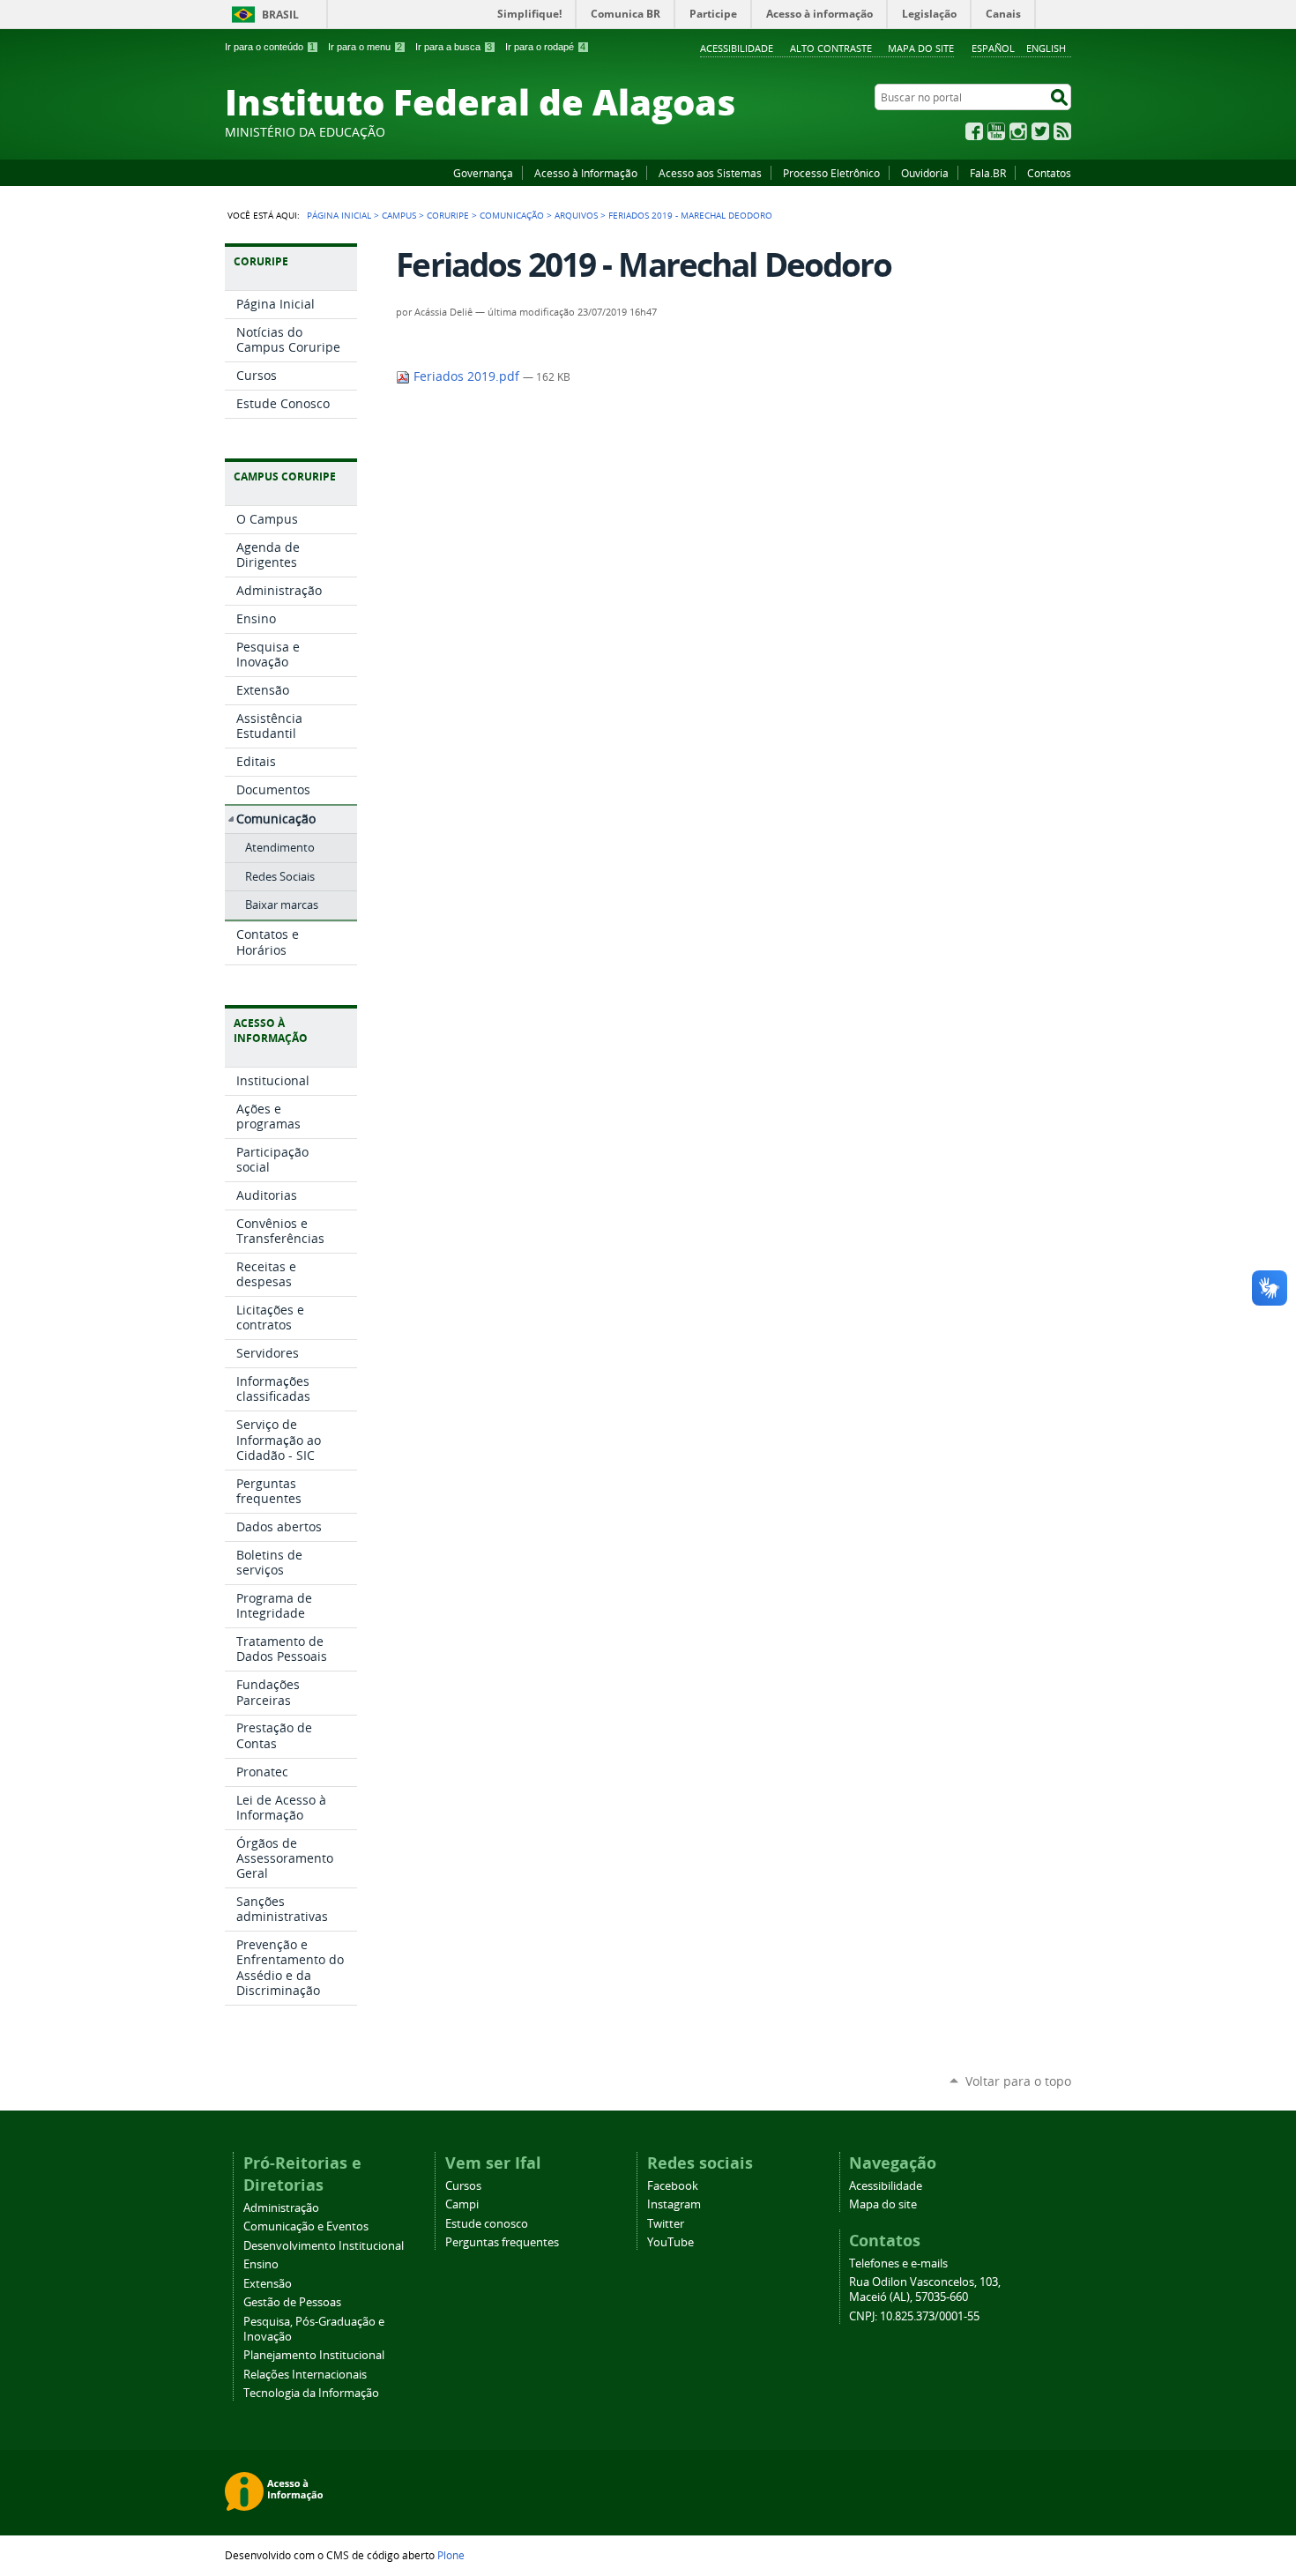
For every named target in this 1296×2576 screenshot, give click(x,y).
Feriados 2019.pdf (466, 376)
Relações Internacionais (305, 2375)
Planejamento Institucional (314, 2355)
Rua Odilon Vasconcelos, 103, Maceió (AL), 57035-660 (925, 2289)
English (1046, 48)
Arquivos (576, 215)
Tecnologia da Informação (311, 2393)
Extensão (268, 2284)
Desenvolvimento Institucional (324, 2246)
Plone (451, 2555)
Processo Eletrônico (831, 173)
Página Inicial (339, 215)
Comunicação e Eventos (306, 2226)
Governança (483, 173)
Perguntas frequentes (502, 2242)
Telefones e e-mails (898, 2263)
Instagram (1018, 131)
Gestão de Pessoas (292, 2302)
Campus (399, 215)
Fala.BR (988, 173)
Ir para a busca (454, 47)
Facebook (974, 131)
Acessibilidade (737, 48)
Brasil (280, 15)
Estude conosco (487, 2224)
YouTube (996, 131)
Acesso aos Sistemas (710, 173)
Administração (281, 2208)
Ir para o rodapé (545, 47)
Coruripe (448, 215)
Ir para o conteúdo (270, 47)
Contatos (1049, 173)
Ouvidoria (925, 173)
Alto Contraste (831, 48)
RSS (1062, 131)
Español (993, 48)
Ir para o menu (365, 47)
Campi (462, 2204)
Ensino (261, 2264)
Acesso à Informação (586, 173)
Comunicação (512, 215)
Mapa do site (921, 48)
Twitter (1040, 131)
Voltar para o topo (1018, 2081)
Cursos (463, 2186)
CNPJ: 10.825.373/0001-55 (914, 2316)
